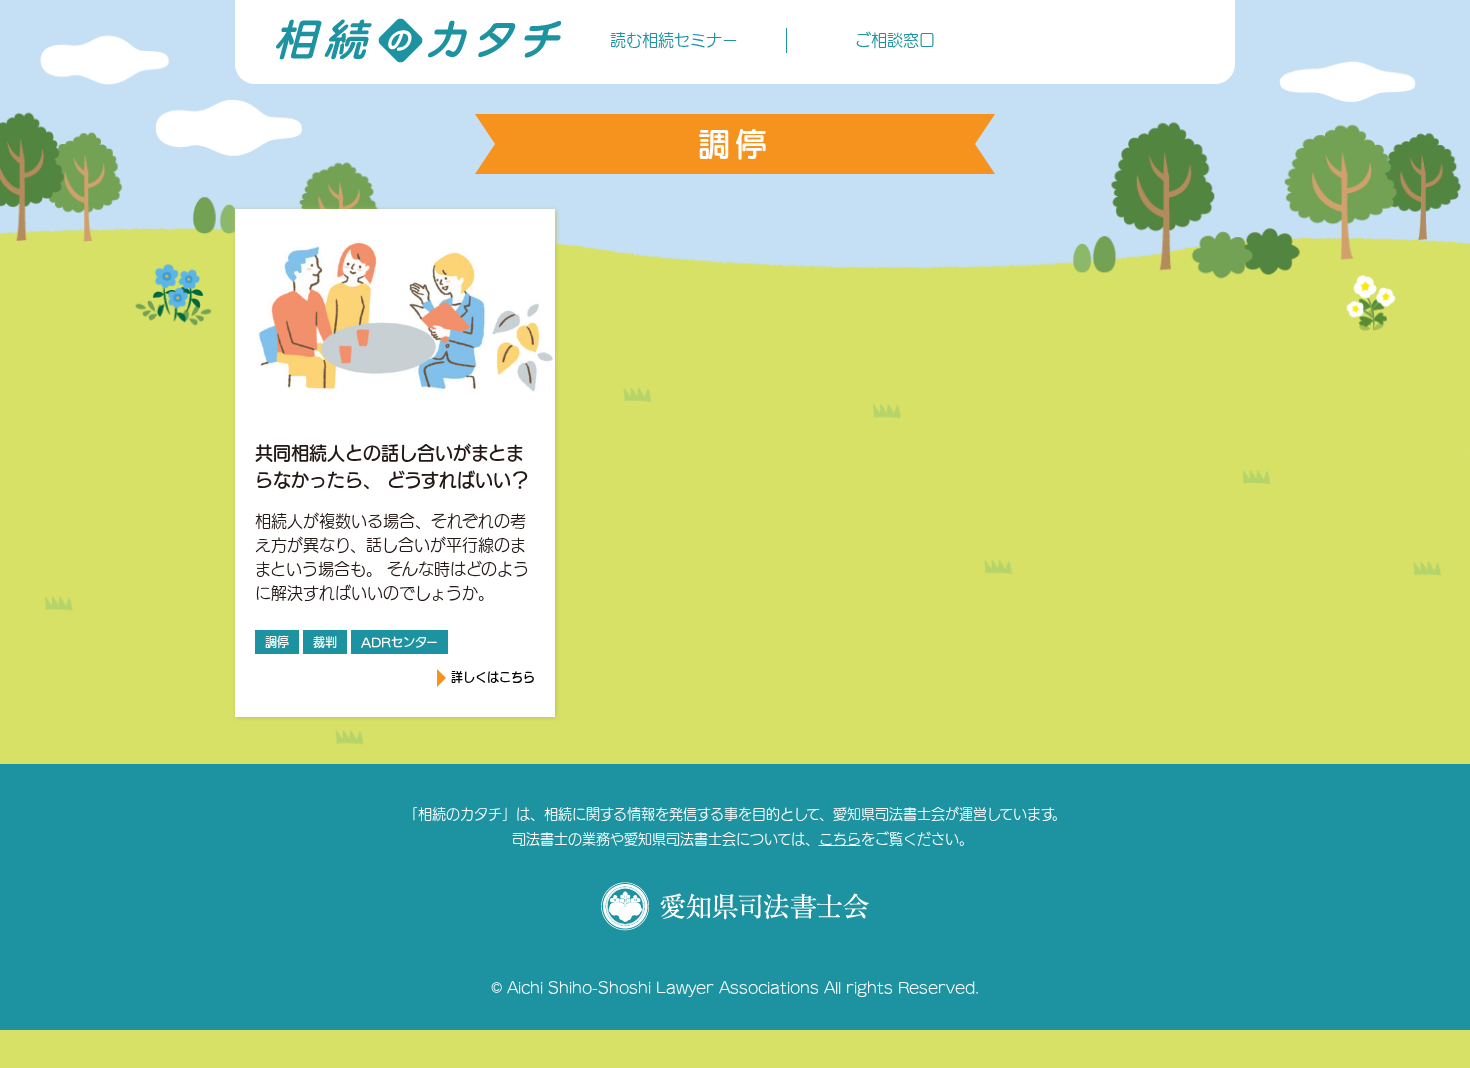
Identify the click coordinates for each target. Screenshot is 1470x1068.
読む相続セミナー (674, 40)
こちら (840, 839)
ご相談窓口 (895, 40)
